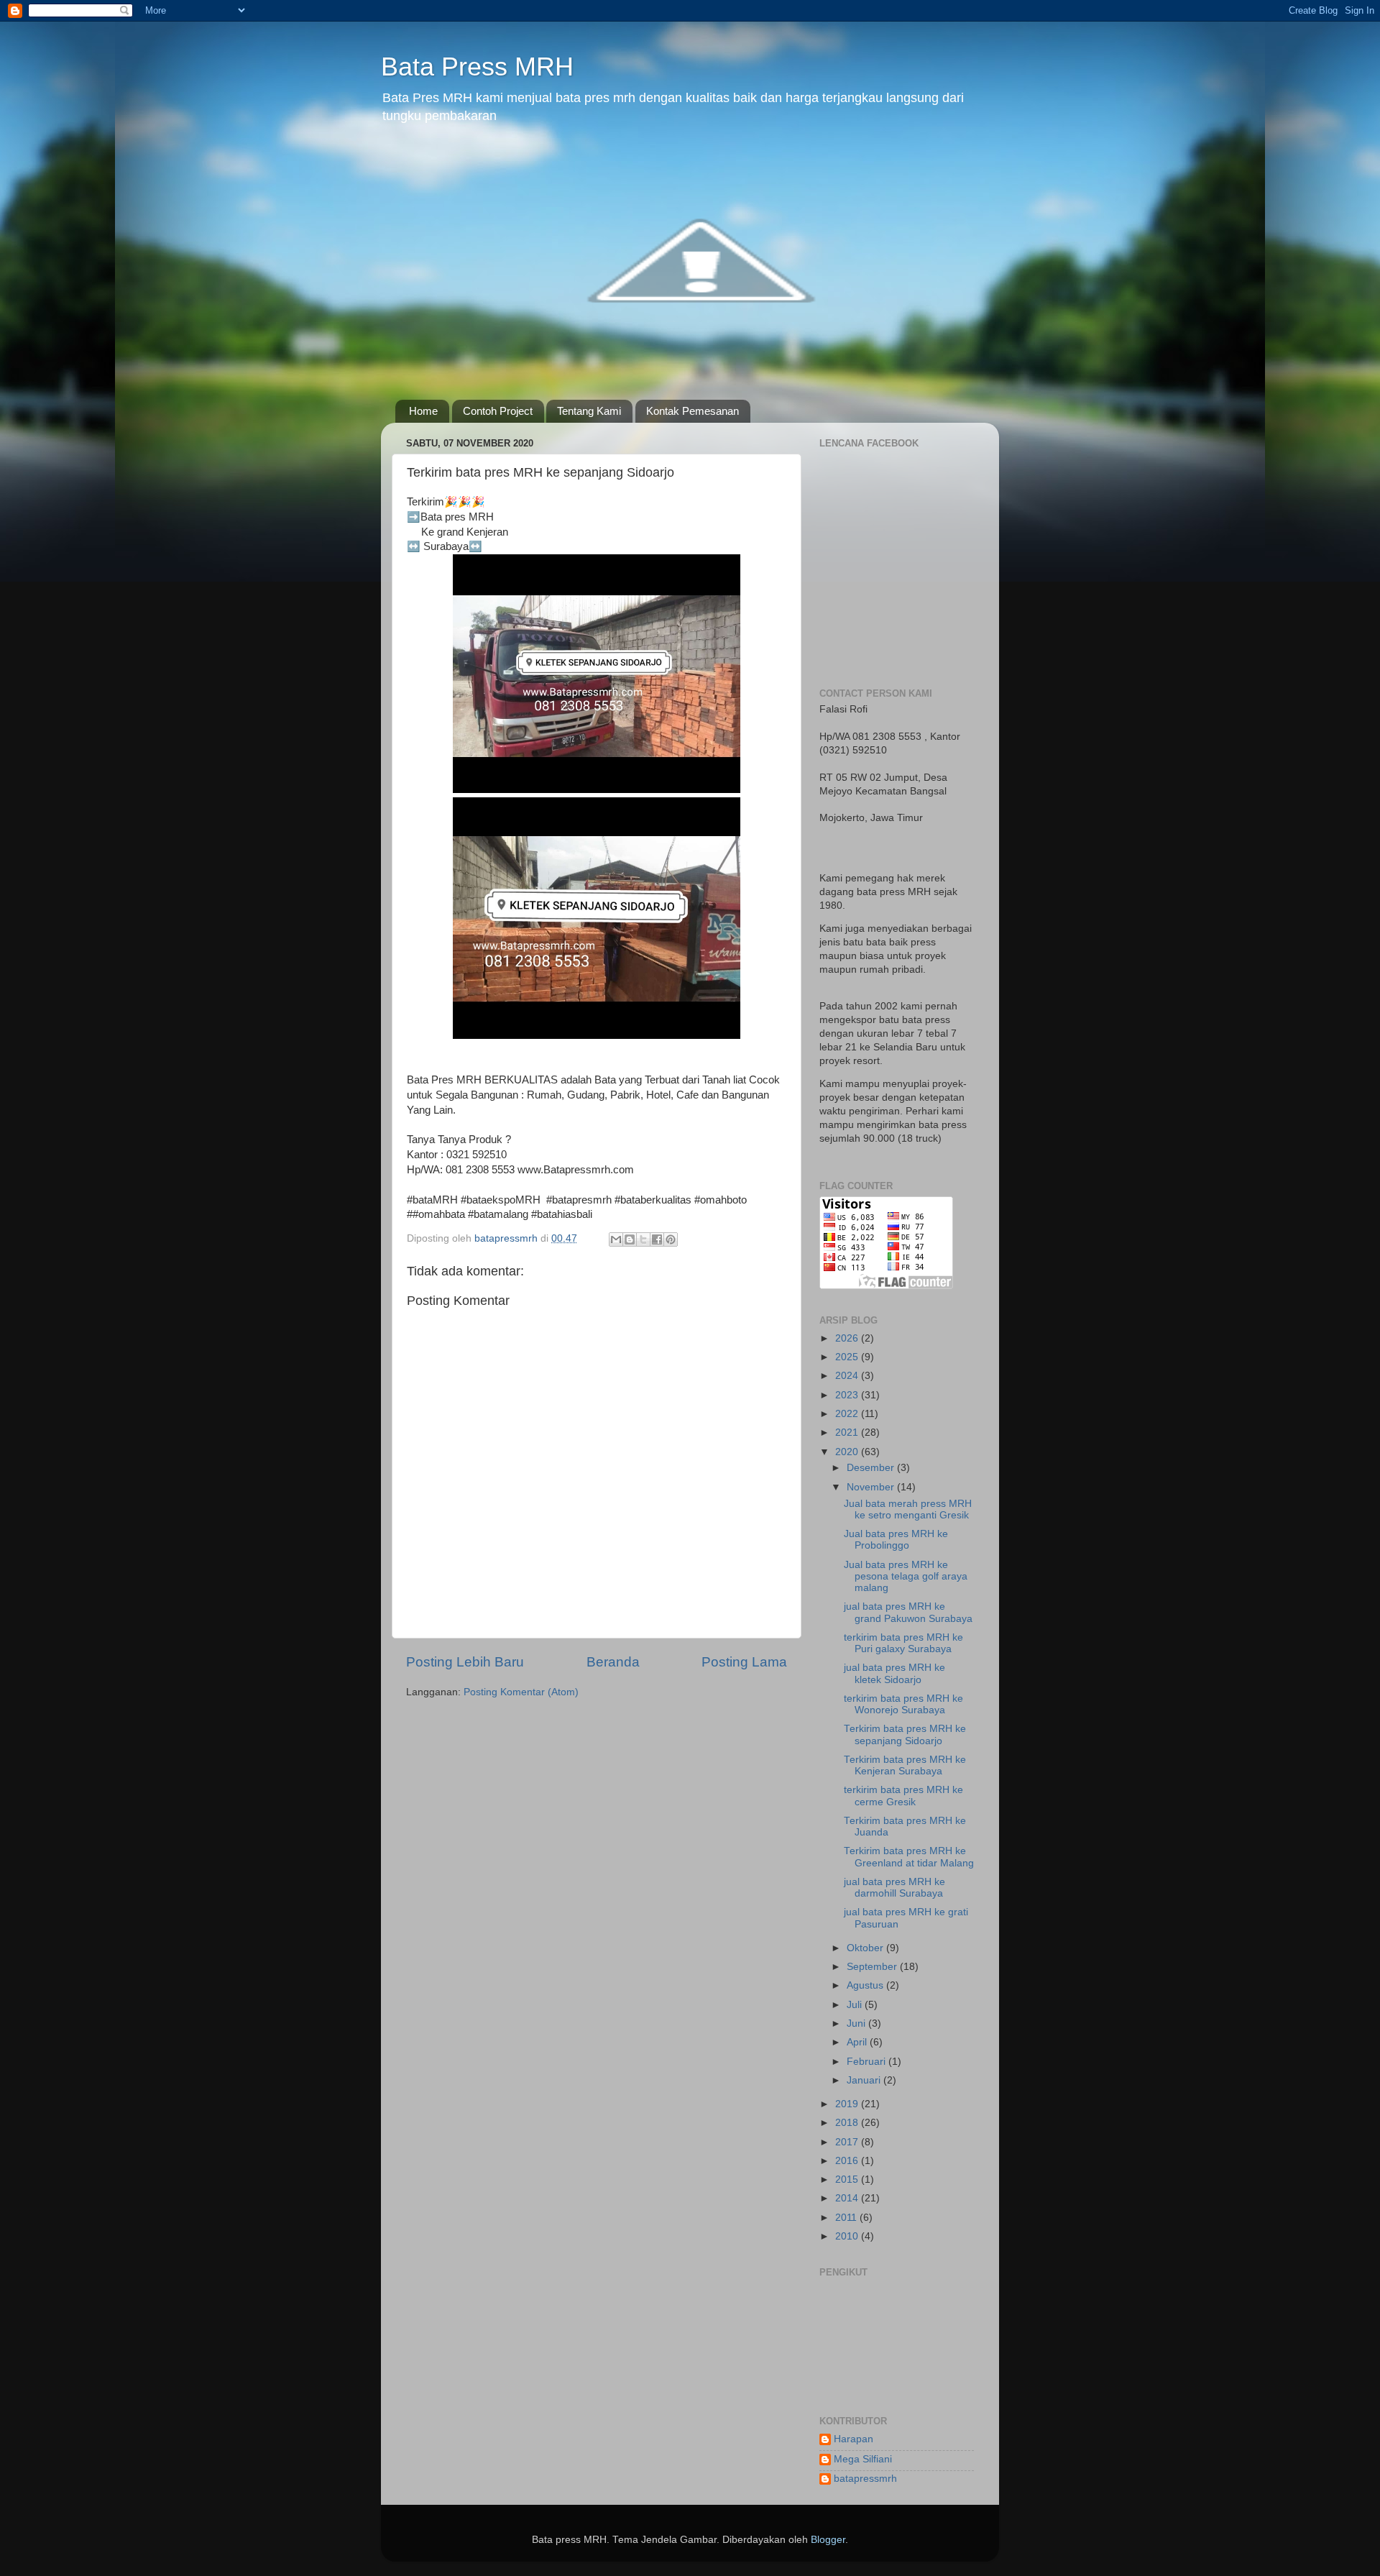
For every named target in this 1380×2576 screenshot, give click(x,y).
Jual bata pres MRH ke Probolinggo (896, 1540)
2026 (848, 1338)
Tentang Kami (589, 411)
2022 (848, 1414)
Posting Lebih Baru (465, 1662)
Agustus (866, 1985)
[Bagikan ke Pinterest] (671, 1239)
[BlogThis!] (630, 1239)
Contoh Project (498, 411)
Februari (868, 2062)
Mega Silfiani (863, 2459)
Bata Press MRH (477, 67)
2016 (848, 2161)
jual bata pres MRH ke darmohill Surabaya (894, 1888)
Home (423, 411)
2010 (848, 2236)
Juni (857, 2023)
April (858, 2042)
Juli (856, 2005)
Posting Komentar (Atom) (521, 1692)
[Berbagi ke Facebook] (657, 1239)
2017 (848, 2142)
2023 (848, 1395)
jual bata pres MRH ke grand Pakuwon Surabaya (908, 1612)
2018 (848, 2123)
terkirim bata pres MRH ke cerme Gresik (903, 1796)
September (873, 1967)
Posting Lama (744, 1662)
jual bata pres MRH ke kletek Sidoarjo (894, 1673)
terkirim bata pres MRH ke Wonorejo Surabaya (903, 1704)
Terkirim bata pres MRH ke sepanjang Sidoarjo (905, 1734)
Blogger (828, 2540)
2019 (848, 2104)
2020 (848, 1452)
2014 (848, 2198)
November (872, 1487)
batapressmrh (865, 2479)
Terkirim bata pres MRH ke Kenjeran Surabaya (905, 1765)
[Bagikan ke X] (643, 1239)
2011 (847, 2218)
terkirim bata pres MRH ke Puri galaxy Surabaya (903, 1643)
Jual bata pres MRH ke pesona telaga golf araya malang (906, 1576)
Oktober (866, 1948)
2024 (848, 1376)
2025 (848, 1357)
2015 (848, 2179)
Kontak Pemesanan (693, 411)
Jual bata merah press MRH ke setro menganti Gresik (908, 1509)
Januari (865, 2080)
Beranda (613, 1662)
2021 (848, 1433)
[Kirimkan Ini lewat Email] (616, 1239)
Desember (872, 1468)
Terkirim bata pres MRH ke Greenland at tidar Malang (909, 1857)
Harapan (854, 2439)
